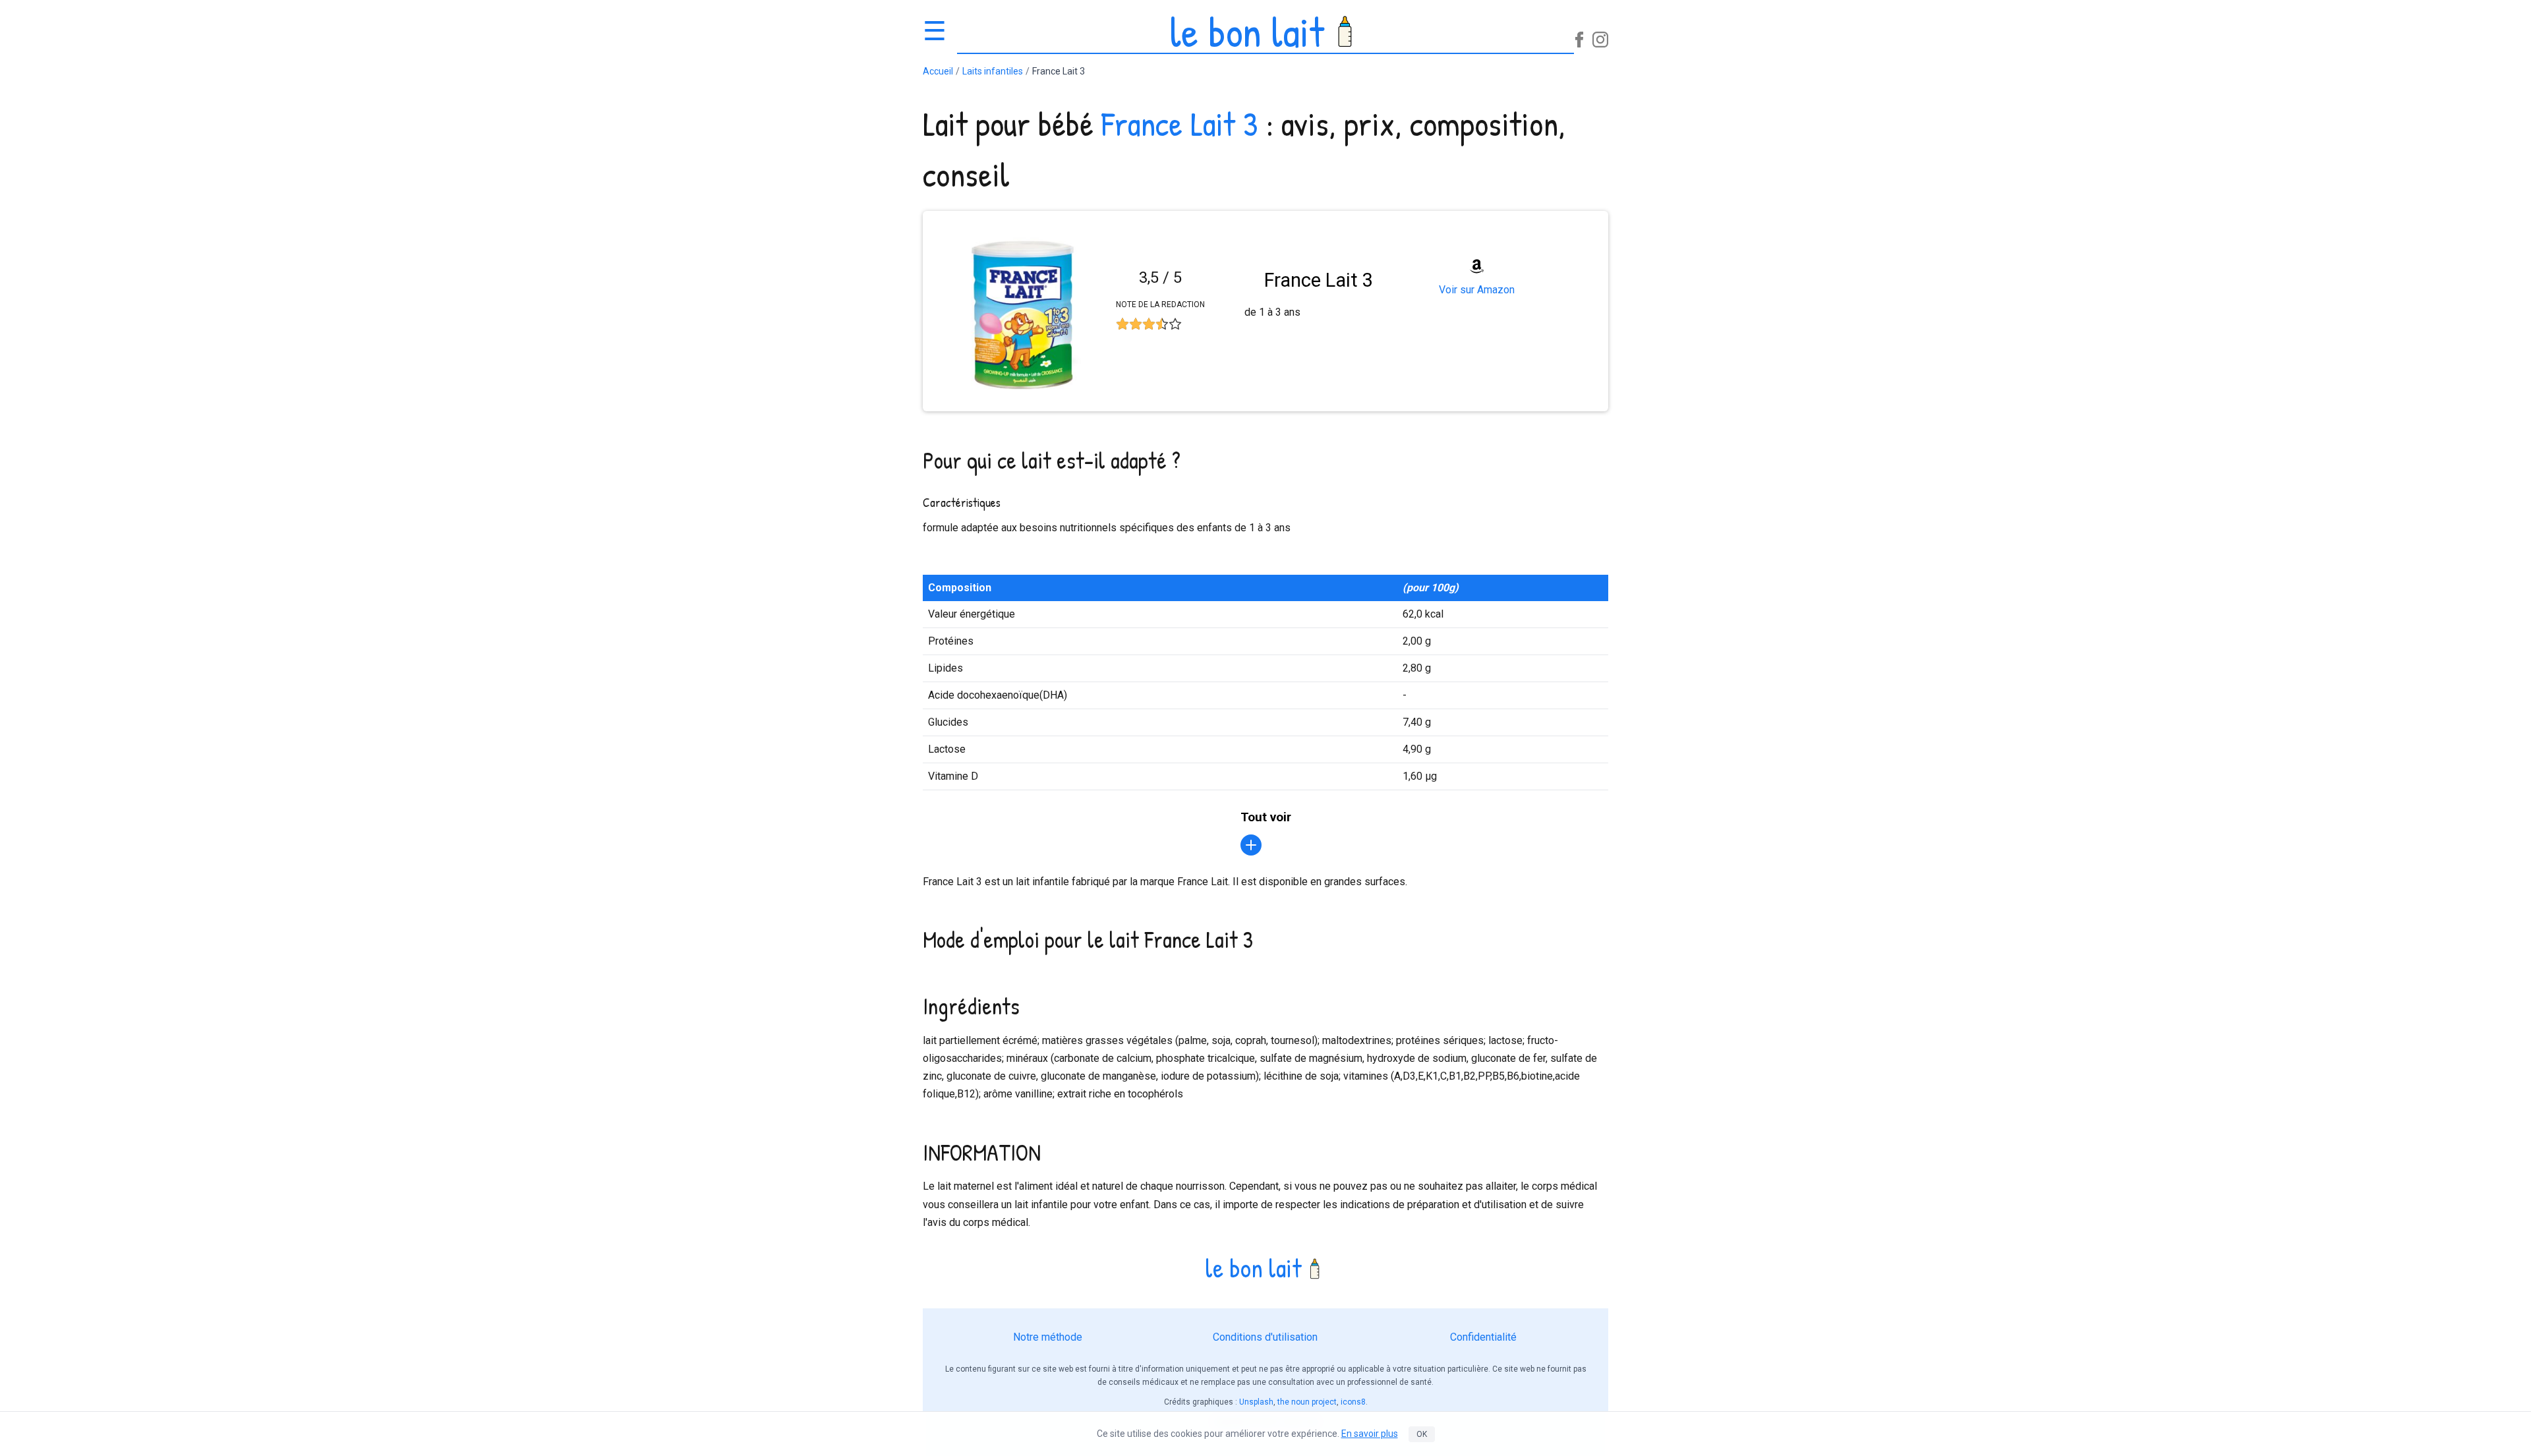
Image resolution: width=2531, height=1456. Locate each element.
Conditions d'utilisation (1265, 1337)
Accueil (938, 71)
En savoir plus (1370, 1434)
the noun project (1307, 1402)
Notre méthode (1048, 1337)
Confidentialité (1483, 1337)
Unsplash (1256, 1402)
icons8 (1353, 1402)
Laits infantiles (993, 71)
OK (1422, 1434)
